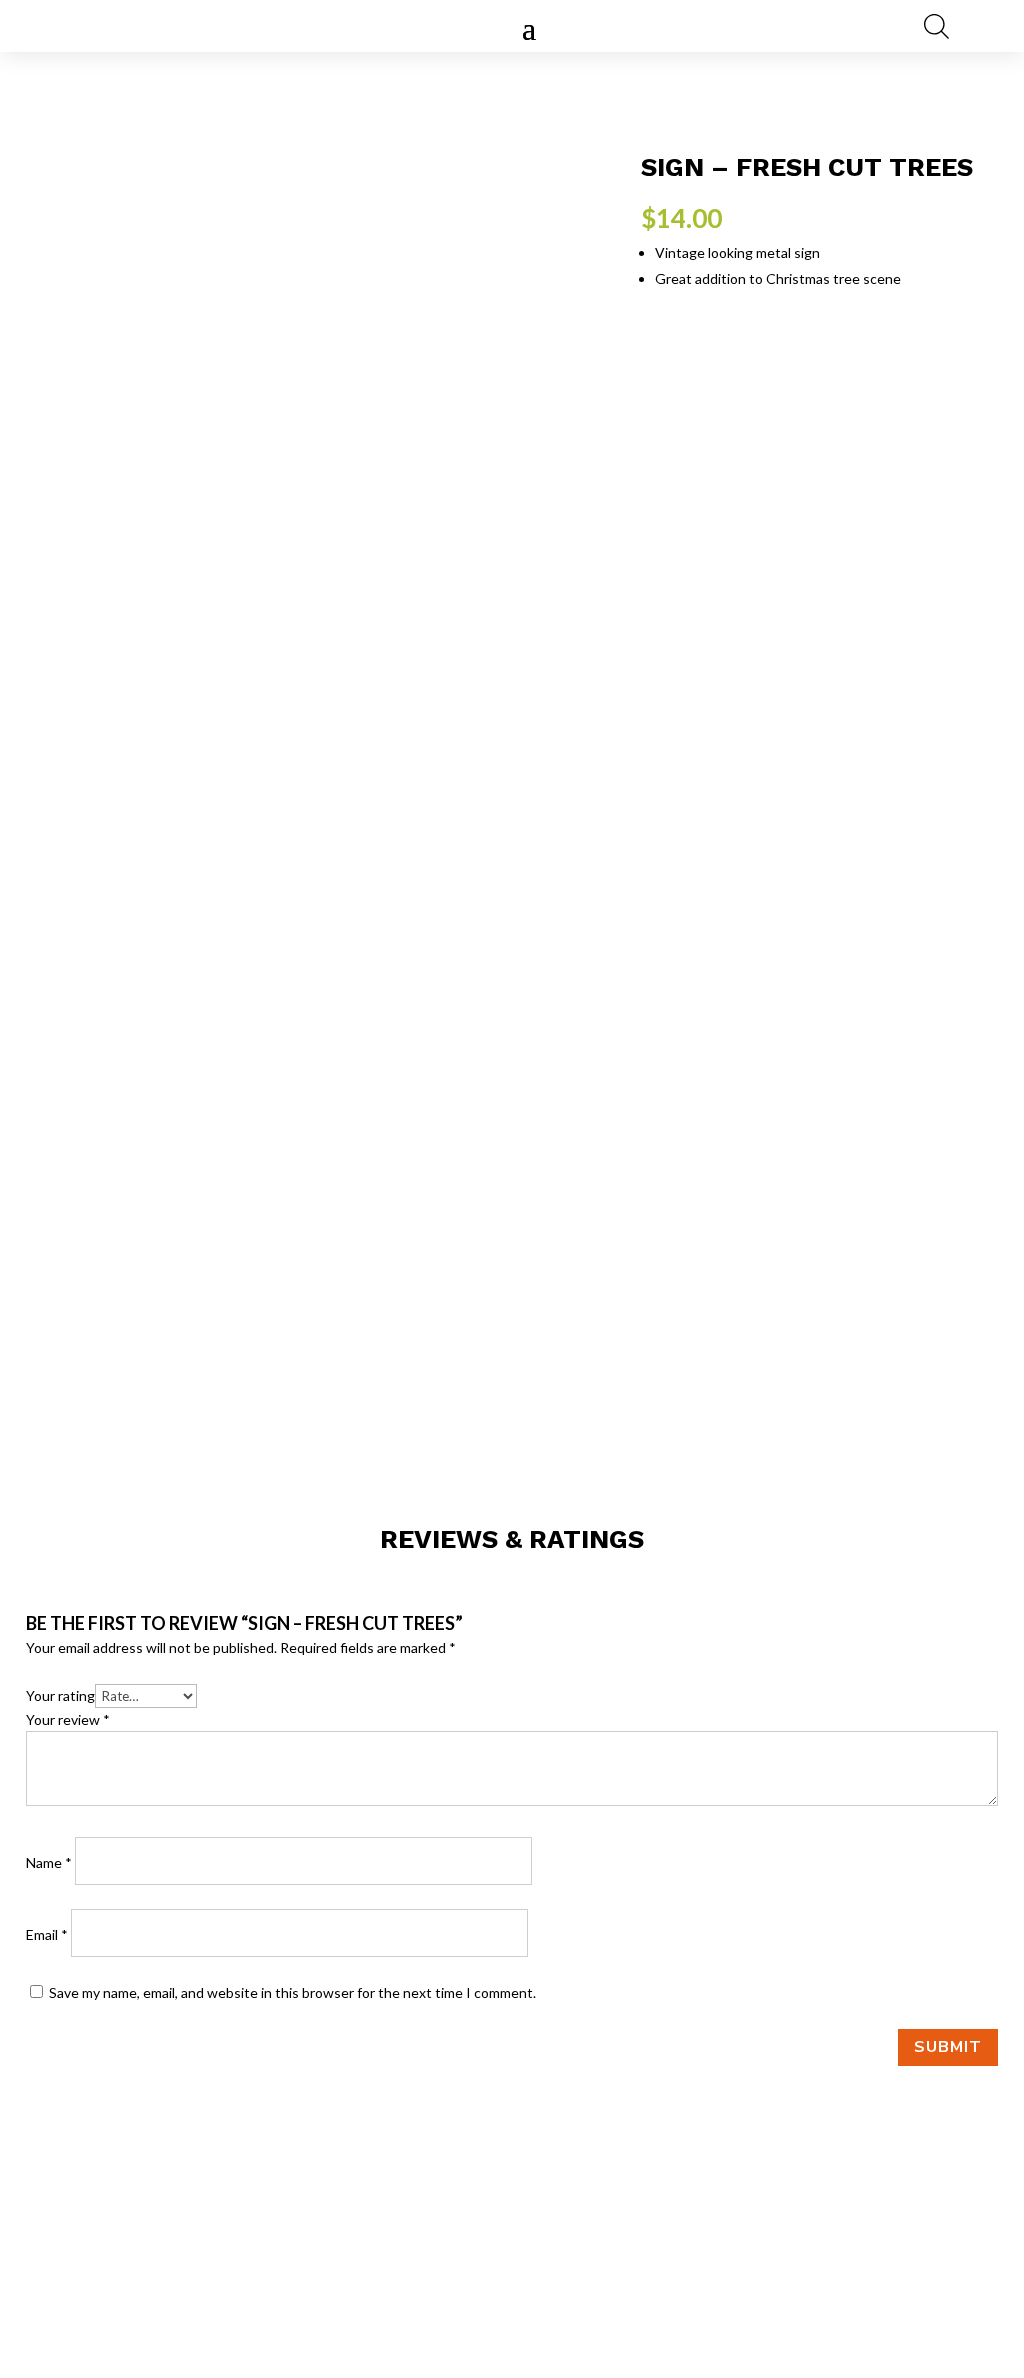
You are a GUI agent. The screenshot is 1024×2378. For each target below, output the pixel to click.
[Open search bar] (936, 26)
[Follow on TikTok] (552, 2277)
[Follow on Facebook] (472, 2277)
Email (47, 1934)
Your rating (60, 1695)
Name (49, 1862)
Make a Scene (878, 2272)
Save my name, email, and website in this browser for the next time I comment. (292, 1992)
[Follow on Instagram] (512, 2277)
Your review (68, 1719)
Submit (948, 2047)
